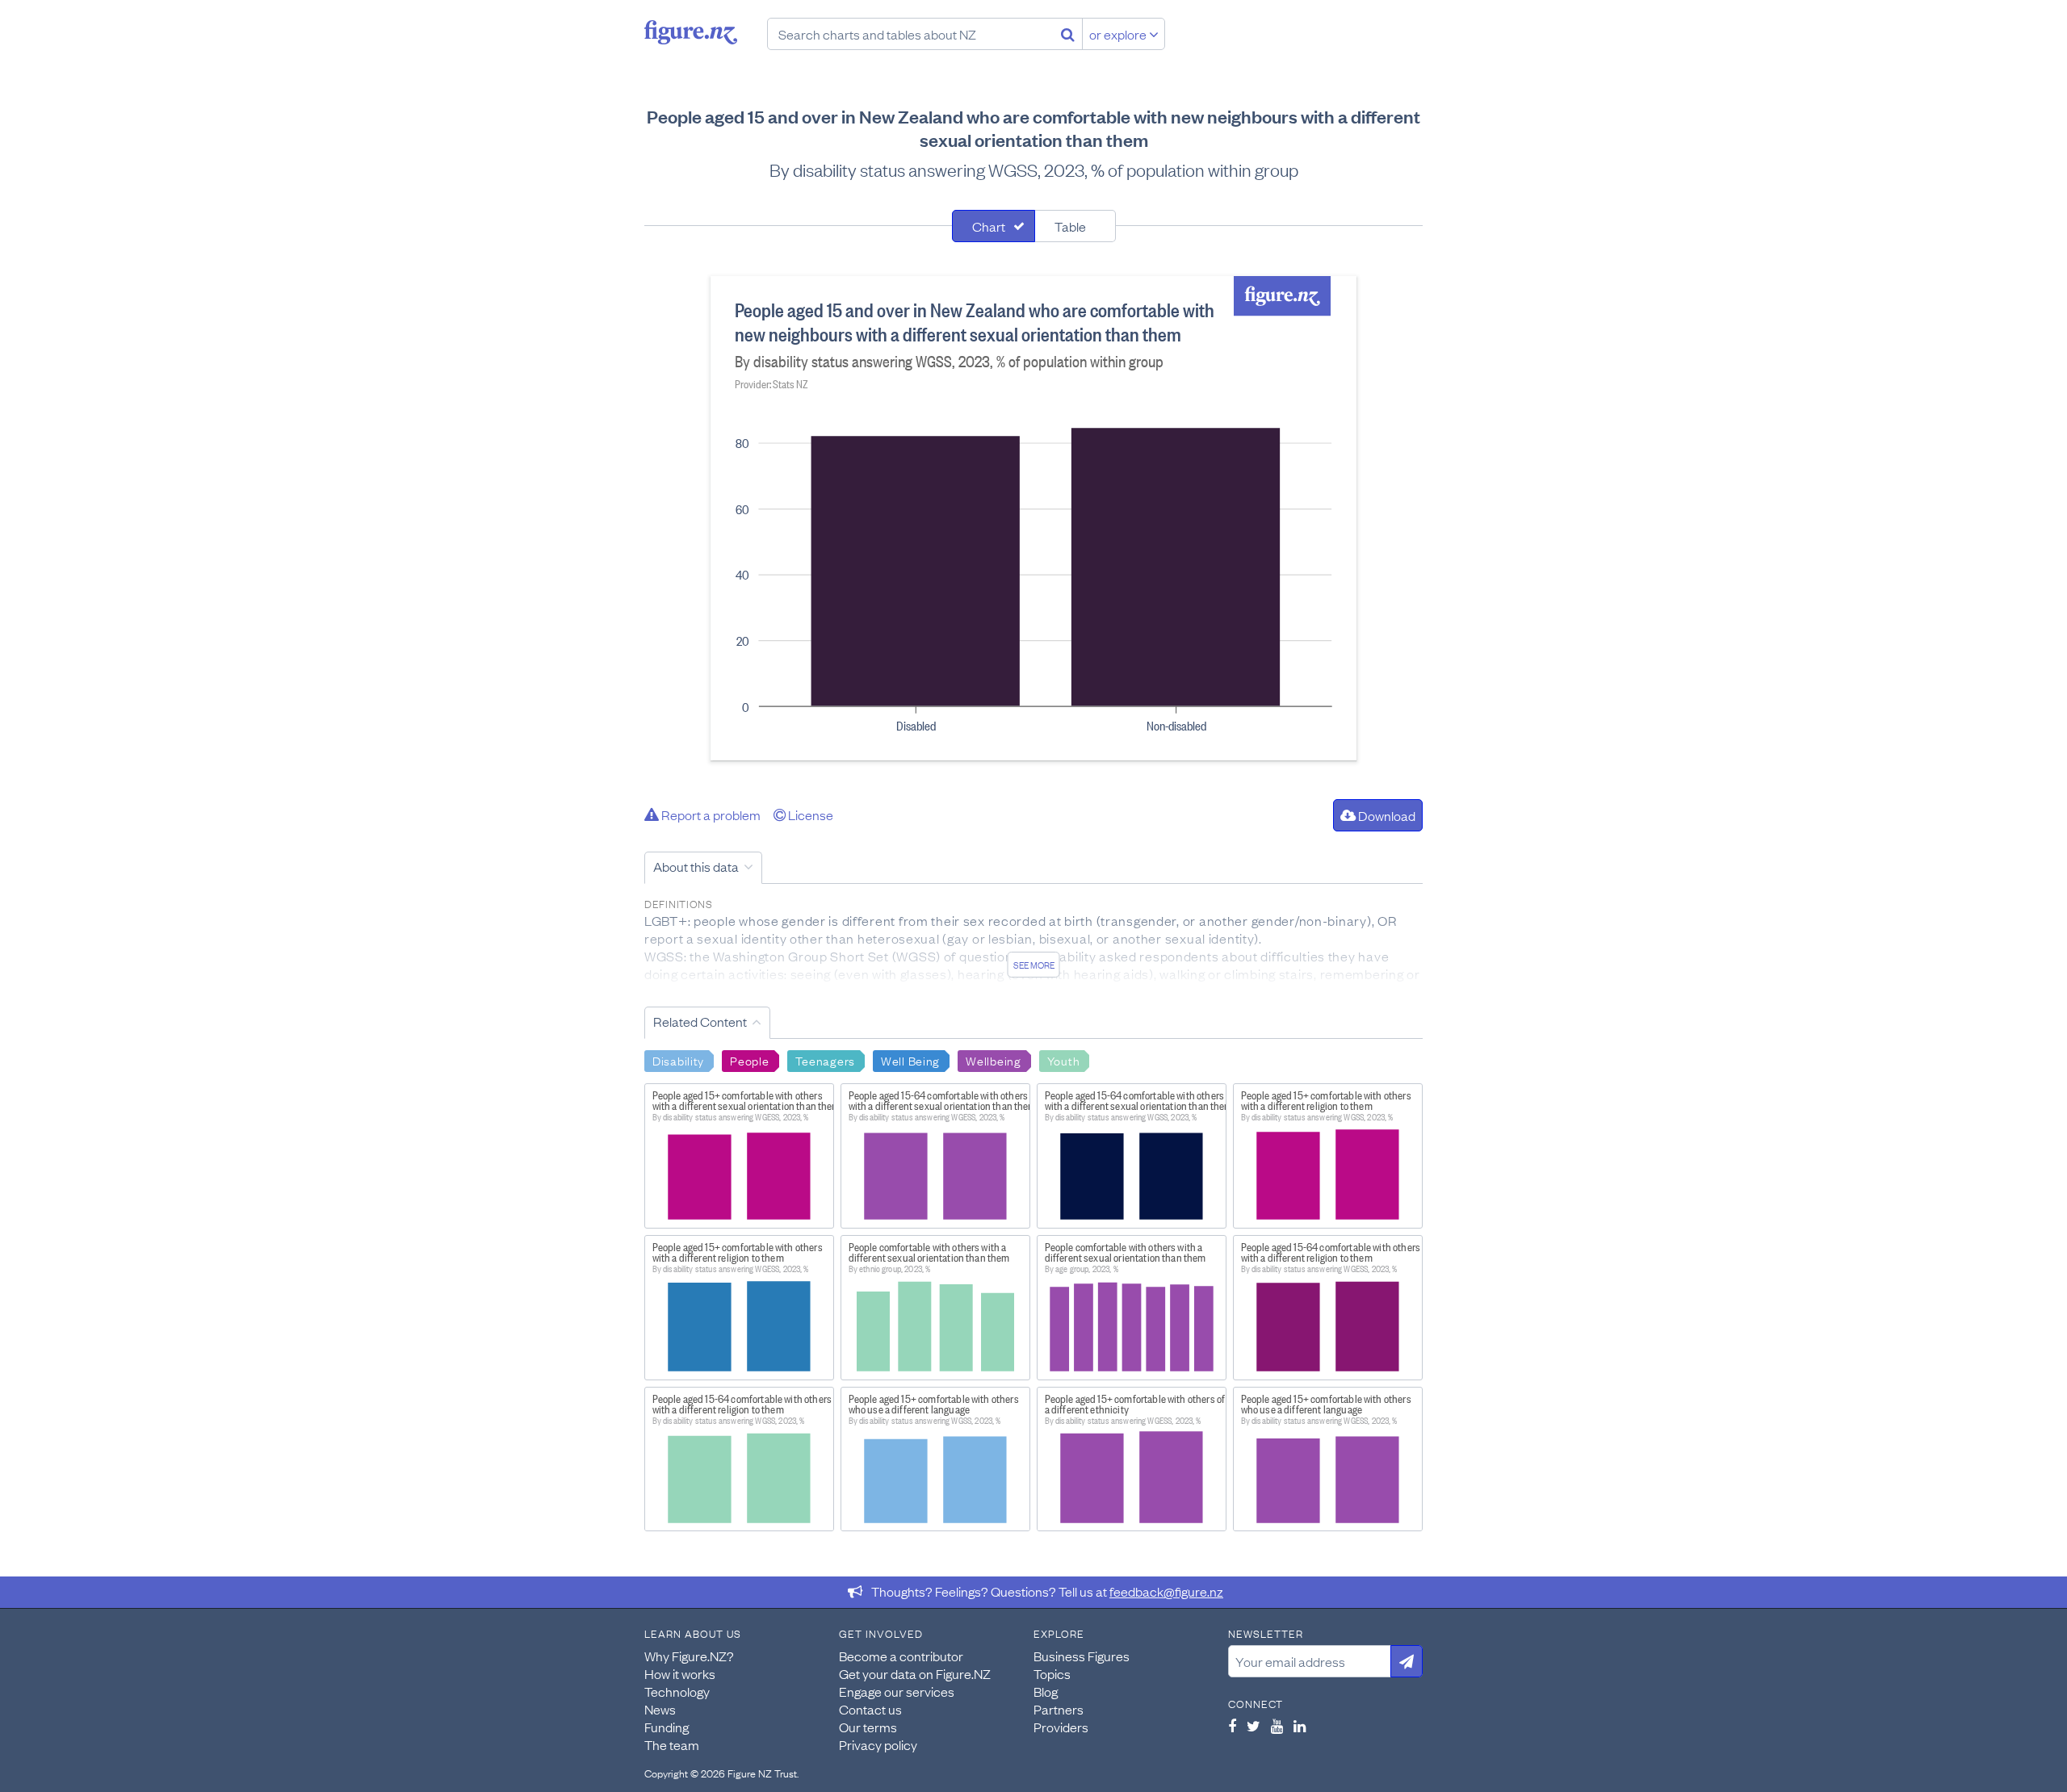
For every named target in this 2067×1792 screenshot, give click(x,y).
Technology (677, 1691)
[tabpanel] (1033, 518)
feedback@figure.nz (1166, 1591)
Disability (678, 1060)
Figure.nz (691, 32)
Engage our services (897, 1691)
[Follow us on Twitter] (1254, 1726)
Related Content (700, 1021)
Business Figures (1082, 1656)
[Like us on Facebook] (1232, 1726)
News (660, 1709)
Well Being (910, 1060)
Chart (989, 226)
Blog (1046, 1691)
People (749, 1060)
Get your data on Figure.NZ (915, 1673)
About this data (696, 866)
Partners (1059, 1709)
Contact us (870, 1709)
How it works (680, 1673)
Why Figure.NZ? (689, 1656)
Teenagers (825, 1060)
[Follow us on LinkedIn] (1300, 1726)
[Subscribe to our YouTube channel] (1277, 1726)
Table (1070, 226)
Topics (1052, 1673)
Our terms (868, 1727)
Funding (667, 1727)
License (809, 814)
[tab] (994, 226)
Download (1386, 815)
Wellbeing (993, 1060)
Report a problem (710, 814)
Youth (1064, 1060)
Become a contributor (901, 1656)
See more (1034, 965)
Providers (1061, 1727)
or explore (1119, 34)
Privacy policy (878, 1744)
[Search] (1068, 34)
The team (672, 1744)
